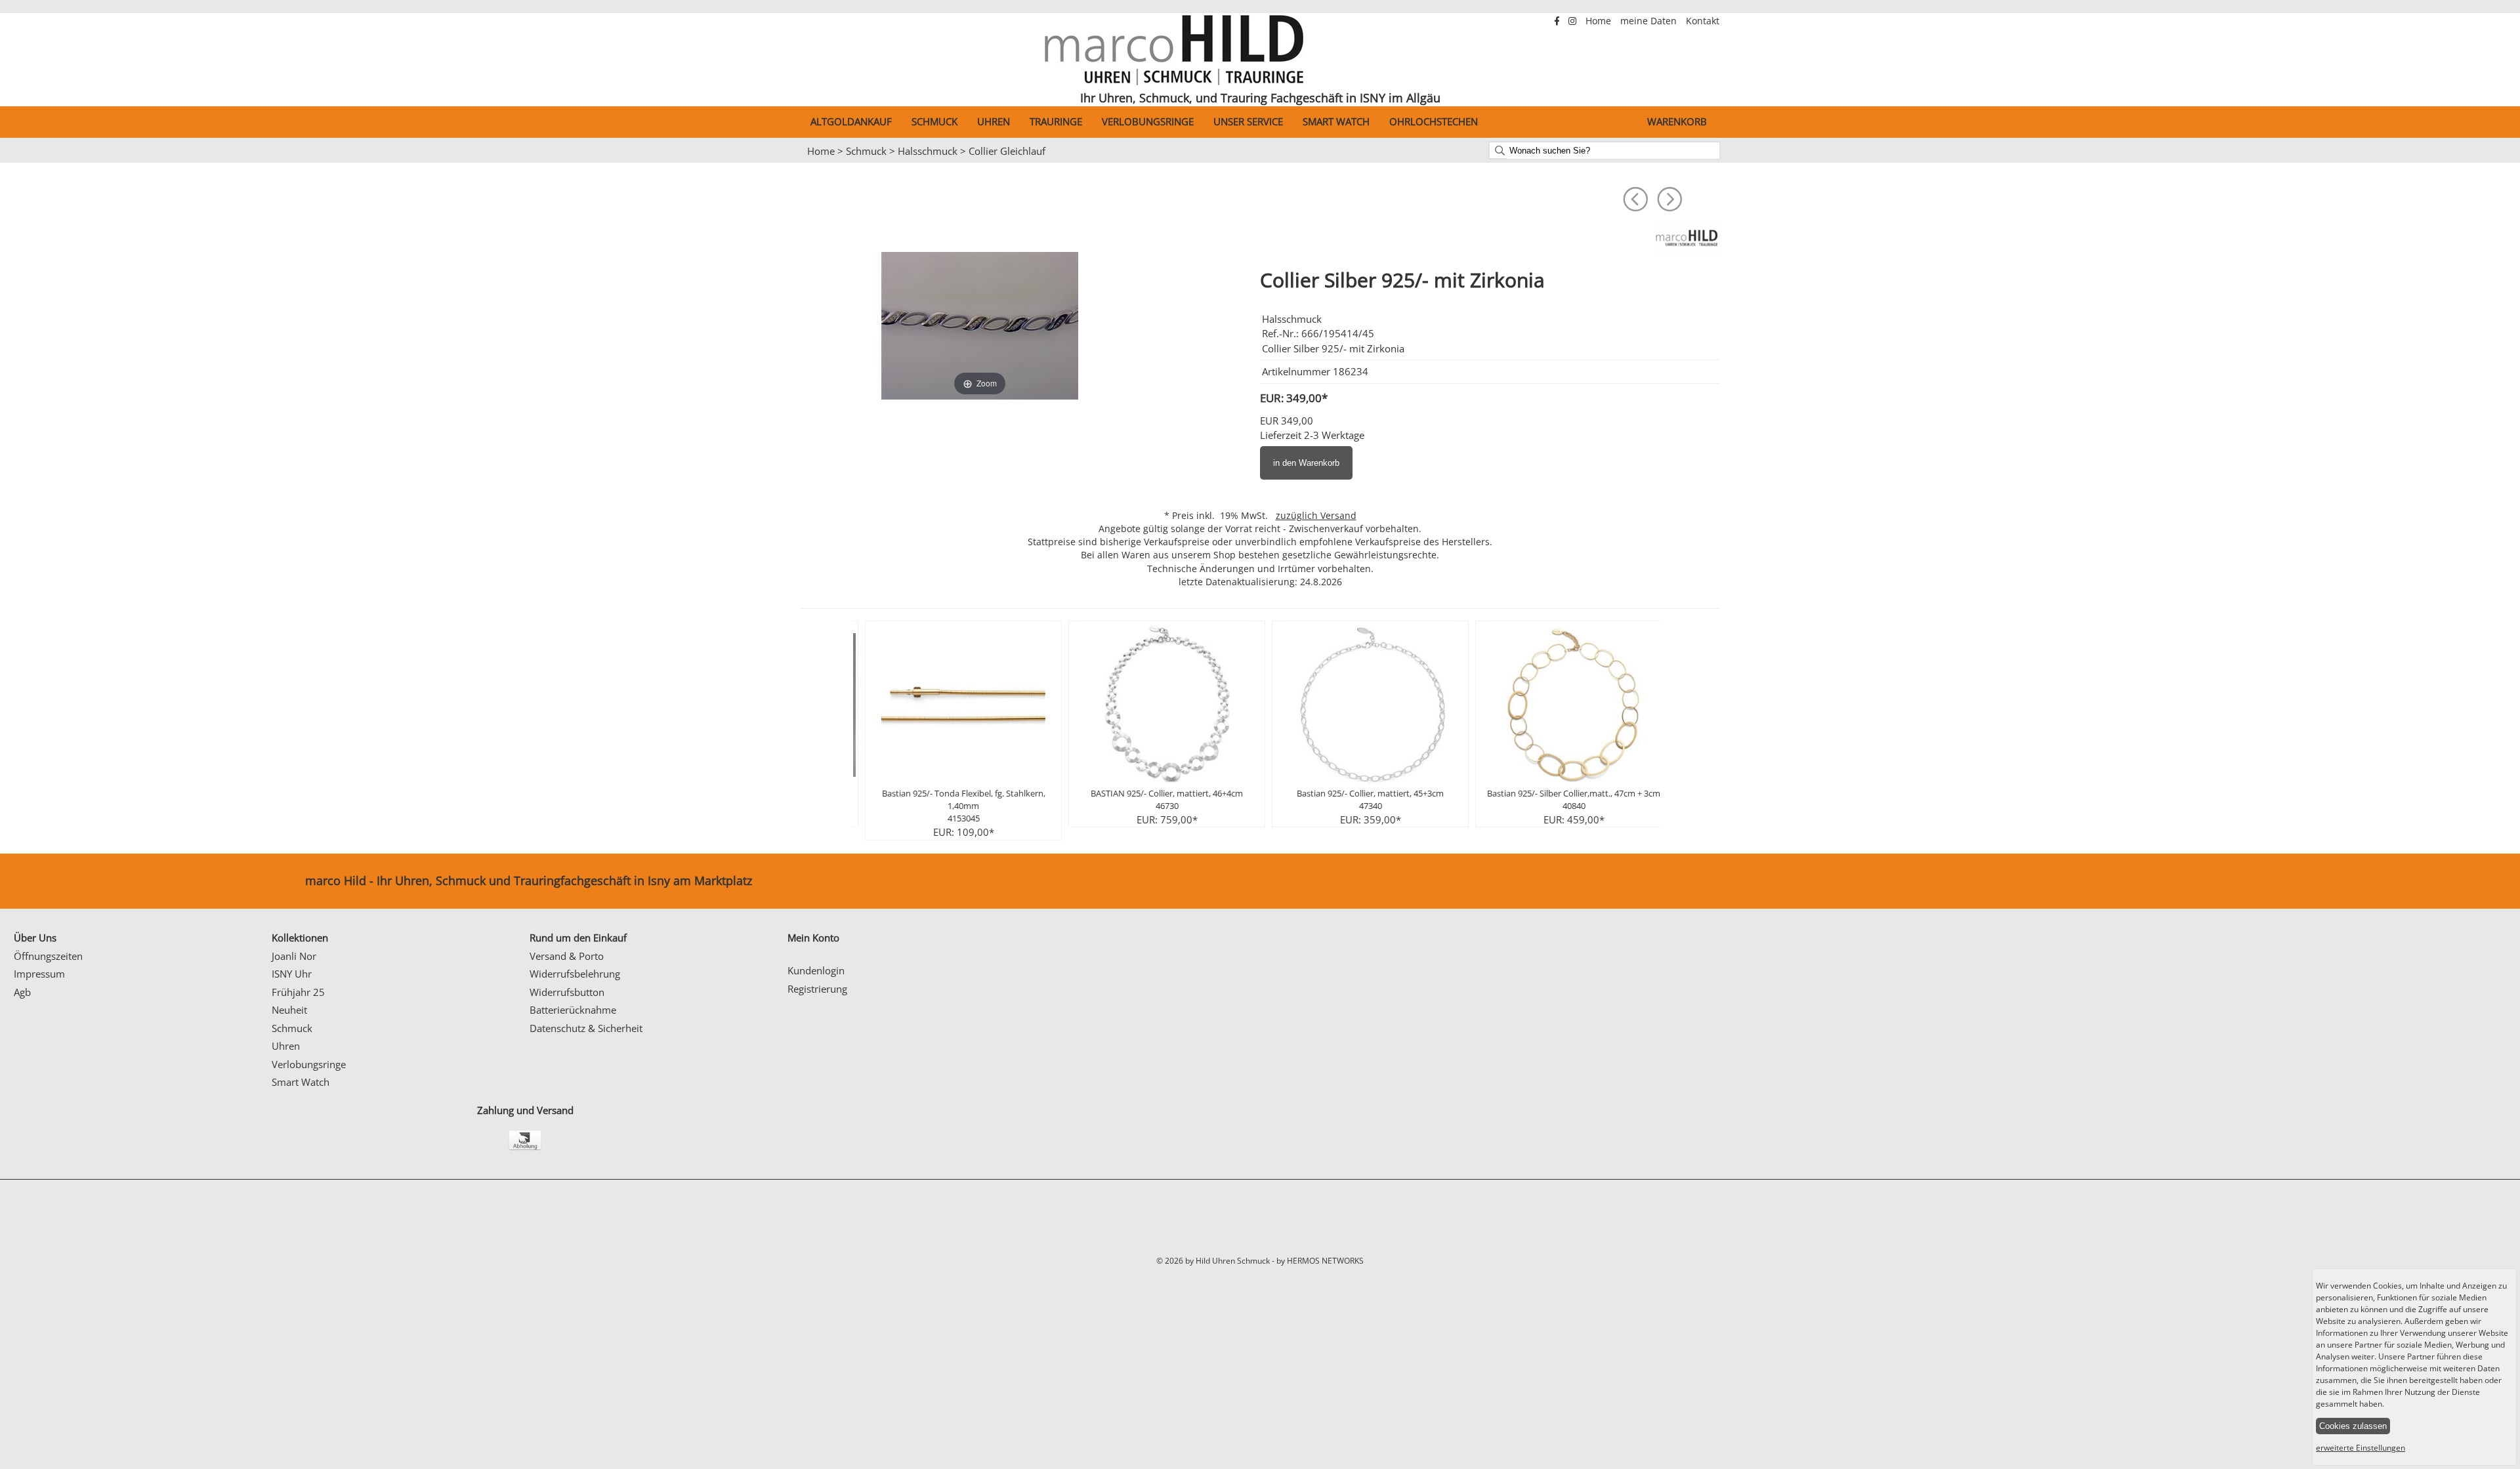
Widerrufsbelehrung (575, 974)
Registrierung (817, 989)
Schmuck (934, 121)
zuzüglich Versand (1316, 516)
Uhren (994, 121)
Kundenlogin (816, 970)
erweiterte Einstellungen (2361, 1448)
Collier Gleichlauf (1007, 151)
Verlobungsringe (1148, 121)
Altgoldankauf (851, 121)
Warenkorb (1677, 121)
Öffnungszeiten (48, 956)
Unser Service (1248, 121)
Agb (22, 992)
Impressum (39, 974)
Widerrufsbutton (567, 992)
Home (1600, 21)
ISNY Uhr (292, 974)
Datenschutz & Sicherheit (586, 1028)
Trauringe (1056, 121)
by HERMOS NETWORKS (1320, 1261)
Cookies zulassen (2353, 1426)
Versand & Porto (567, 956)
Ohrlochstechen (1434, 121)
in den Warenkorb (1306, 463)
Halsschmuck (928, 151)
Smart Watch (1336, 121)
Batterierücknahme (573, 1010)
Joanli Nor (294, 956)
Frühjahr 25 (298, 992)
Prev (752, 163)
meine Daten (1650, 21)
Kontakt (1703, 21)
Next (1768, 163)
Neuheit (289, 1010)
